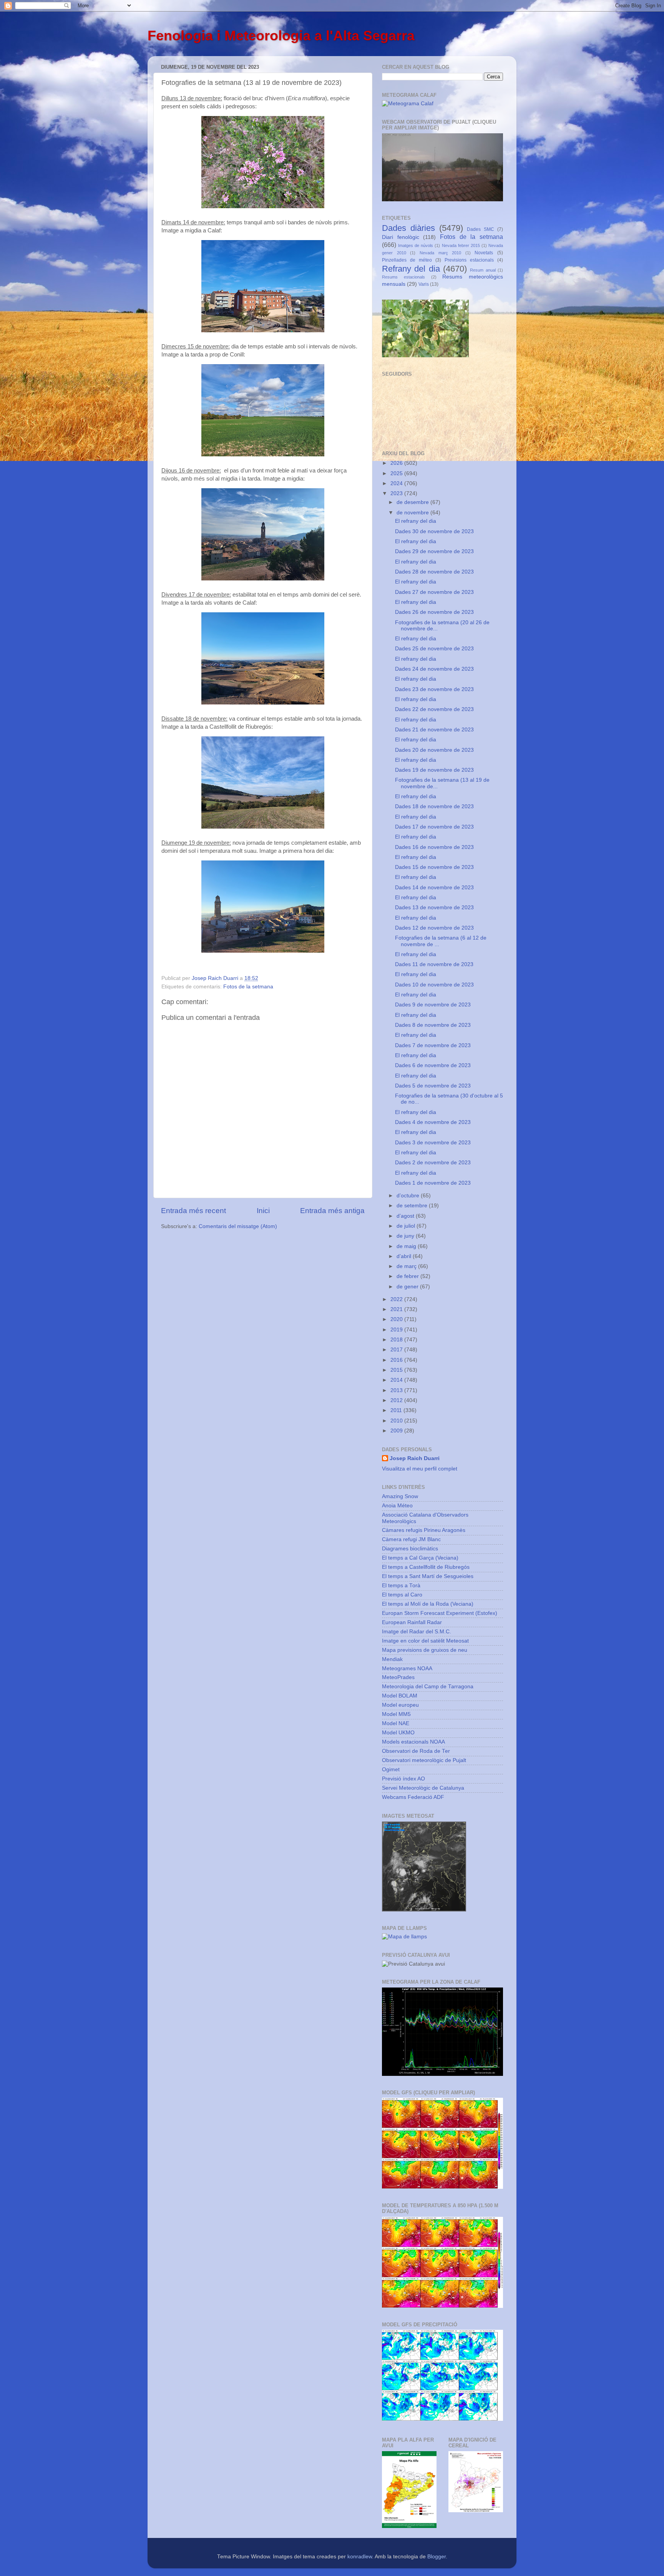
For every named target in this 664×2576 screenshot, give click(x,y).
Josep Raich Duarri (415, 1458)
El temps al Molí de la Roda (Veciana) (428, 1604)
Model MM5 (396, 1714)
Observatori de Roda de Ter (416, 1751)
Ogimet (391, 1770)
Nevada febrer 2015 (461, 245)
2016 (397, 1360)
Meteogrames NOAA (407, 1668)
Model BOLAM (400, 1696)
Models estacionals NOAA (413, 1742)
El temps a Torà (401, 1586)
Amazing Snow (400, 1496)
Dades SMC (481, 229)
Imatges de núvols (416, 245)
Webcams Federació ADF (413, 1797)
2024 (397, 483)
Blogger (437, 2557)
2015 (397, 1370)
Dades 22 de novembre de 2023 (434, 709)
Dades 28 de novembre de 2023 (434, 572)
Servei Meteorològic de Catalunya (423, 1788)
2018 (397, 1340)
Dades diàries (408, 228)
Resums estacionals (403, 277)
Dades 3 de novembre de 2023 (433, 1143)
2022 (397, 1299)
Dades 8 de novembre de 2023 (433, 1025)
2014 (397, 1380)
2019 (397, 1330)
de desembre (413, 502)
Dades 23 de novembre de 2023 (434, 689)
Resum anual (483, 270)
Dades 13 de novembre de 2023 (434, 908)
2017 (397, 1350)
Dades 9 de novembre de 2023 (433, 1005)
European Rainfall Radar (412, 1622)
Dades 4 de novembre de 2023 (433, 1122)
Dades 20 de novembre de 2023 (434, 750)
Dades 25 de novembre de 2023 (434, 649)
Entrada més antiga (332, 1211)
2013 (397, 1390)
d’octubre (409, 1196)
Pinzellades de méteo (407, 260)
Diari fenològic (401, 237)
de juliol (407, 1226)
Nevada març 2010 (440, 253)
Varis (424, 284)
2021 (397, 1309)
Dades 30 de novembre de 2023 (434, 531)
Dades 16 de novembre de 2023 (434, 847)
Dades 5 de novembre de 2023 (433, 1086)
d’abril (405, 1256)
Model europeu (400, 1705)
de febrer (408, 1276)
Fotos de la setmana (248, 987)
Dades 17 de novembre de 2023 (434, 827)
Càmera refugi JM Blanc (411, 1539)
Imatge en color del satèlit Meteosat (425, 1641)
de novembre (413, 513)
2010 (397, 1421)
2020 (397, 1319)
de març (407, 1266)
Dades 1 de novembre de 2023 (433, 1183)
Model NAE (396, 1723)
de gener (408, 1287)
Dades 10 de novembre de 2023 (434, 985)
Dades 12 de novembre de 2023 (434, 928)
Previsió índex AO (403, 1779)
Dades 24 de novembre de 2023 (434, 669)
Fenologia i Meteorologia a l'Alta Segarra (281, 36)
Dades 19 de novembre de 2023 (434, 770)
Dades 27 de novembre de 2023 (434, 592)
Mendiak (392, 1659)
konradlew (360, 2557)
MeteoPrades (398, 1677)
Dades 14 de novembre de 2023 (434, 888)
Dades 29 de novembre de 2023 (434, 551)
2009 (397, 1431)
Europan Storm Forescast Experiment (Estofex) (440, 1613)
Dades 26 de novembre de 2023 (434, 612)
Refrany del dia (411, 269)
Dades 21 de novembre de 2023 (434, 730)
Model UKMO (398, 1733)
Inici (263, 1211)
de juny (406, 1236)
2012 (397, 1400)
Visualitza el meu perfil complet (420, 1469)
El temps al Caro (402, 1595)
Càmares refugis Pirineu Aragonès (424, 1530)
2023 (397, 493)
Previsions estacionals (469, 260)
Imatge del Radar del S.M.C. (417, 1632)
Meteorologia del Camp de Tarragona (428, 1687)
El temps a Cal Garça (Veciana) (420, 1558)
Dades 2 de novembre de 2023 (433, 1163)
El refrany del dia (416, 521)
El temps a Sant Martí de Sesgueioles (428, 1576)
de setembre (413, 1206)
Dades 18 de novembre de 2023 (434, 806)
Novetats (484, 253)
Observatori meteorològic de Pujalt (424, 1760)
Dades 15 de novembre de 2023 (434, 867)
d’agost (406, 1216)
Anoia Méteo (397, 1506)
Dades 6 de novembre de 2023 (433, 1065)
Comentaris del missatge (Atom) (238, 1226)
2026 (397, 463)
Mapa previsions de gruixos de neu (425, 1650)
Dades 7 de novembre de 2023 (433, 1045)
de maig (407, 1246)
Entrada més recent (193, 1211)
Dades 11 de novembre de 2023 (434, 964)
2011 (397, 1410)
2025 (397, 473)
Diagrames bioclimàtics (410, 1549)
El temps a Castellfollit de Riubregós (426, 1567)
